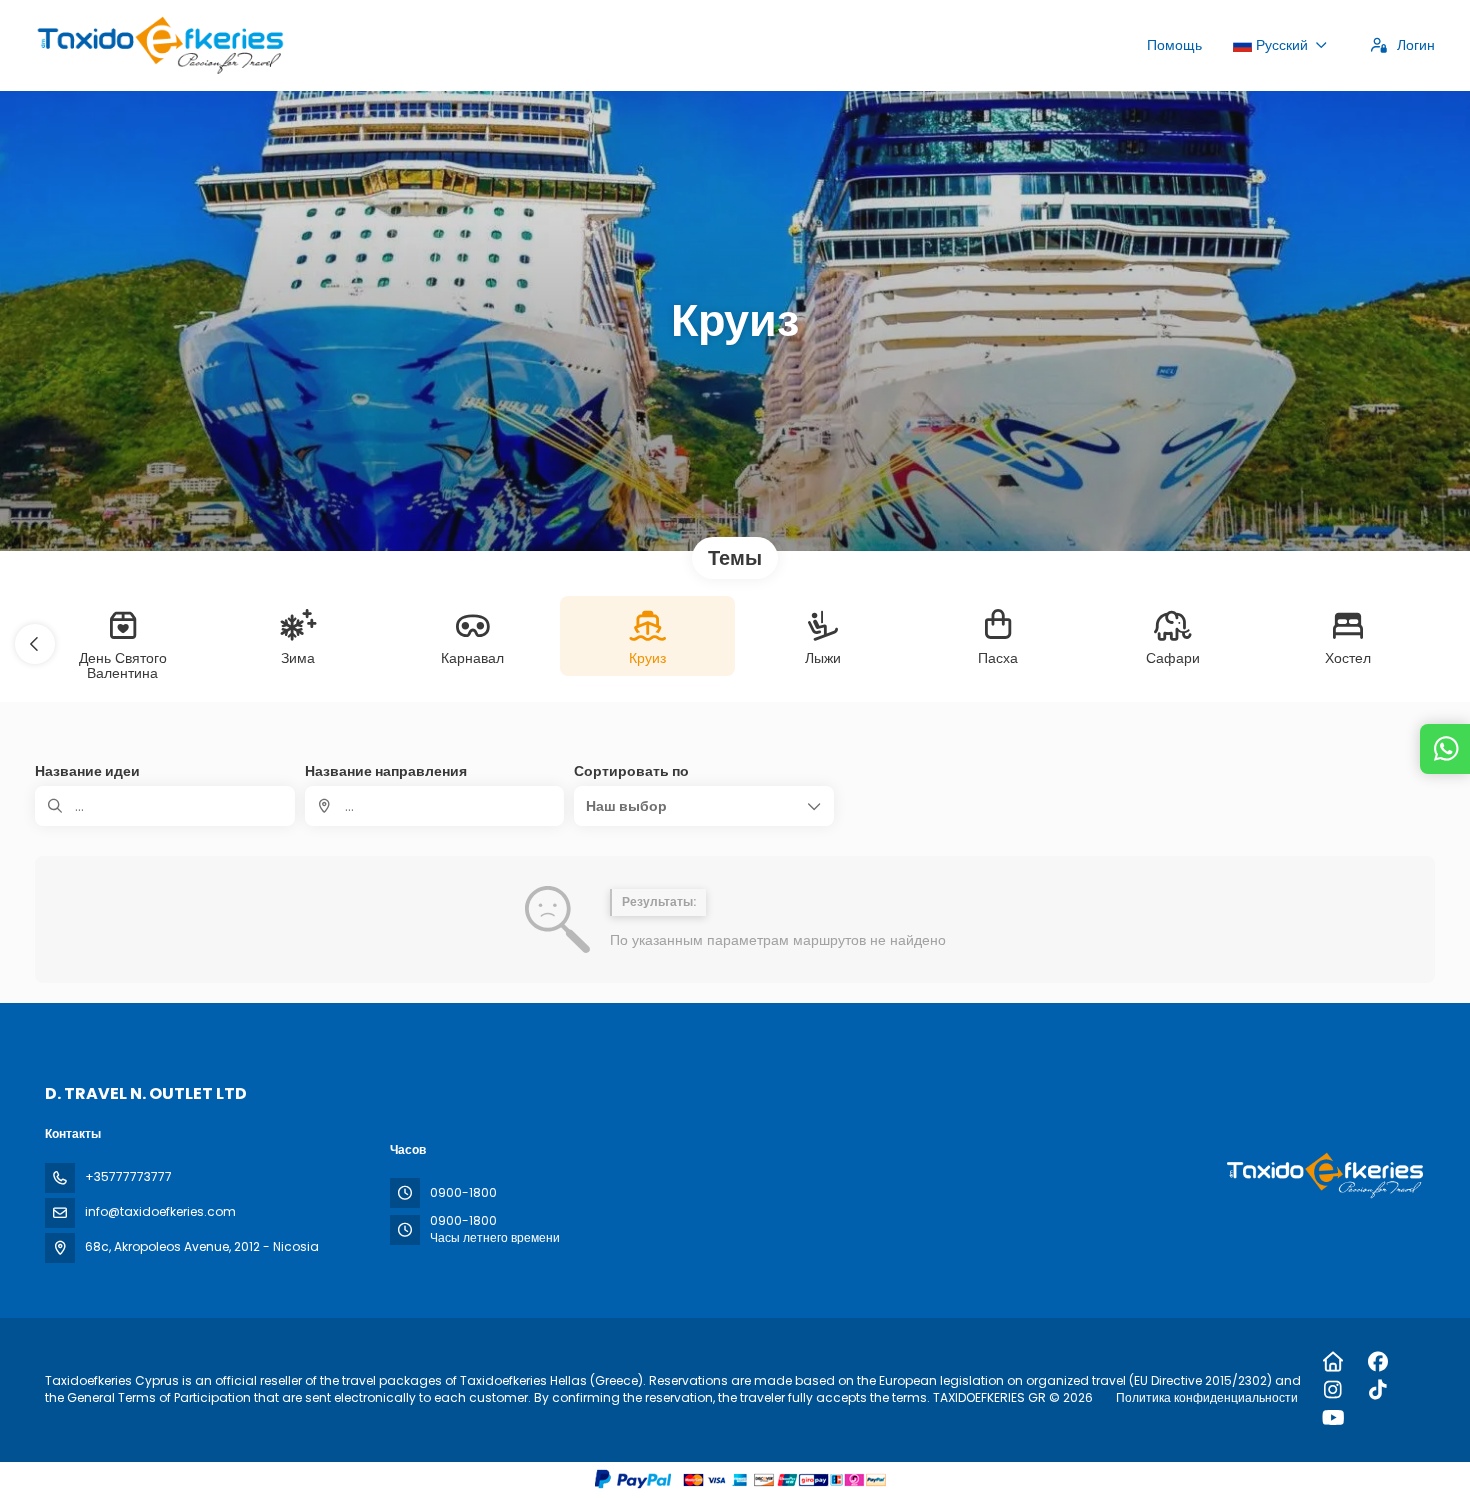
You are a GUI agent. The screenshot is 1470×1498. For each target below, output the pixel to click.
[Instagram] (1333, 1390)
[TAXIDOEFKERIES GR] (1323, 1175)
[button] (35, 644)
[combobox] (435, 806)
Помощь (1174, 45)
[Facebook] (1378, 1362)
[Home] (1333, 1362)
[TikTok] (1378, 1390)
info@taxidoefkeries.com (160, 1211)
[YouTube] (1333, 1418)
